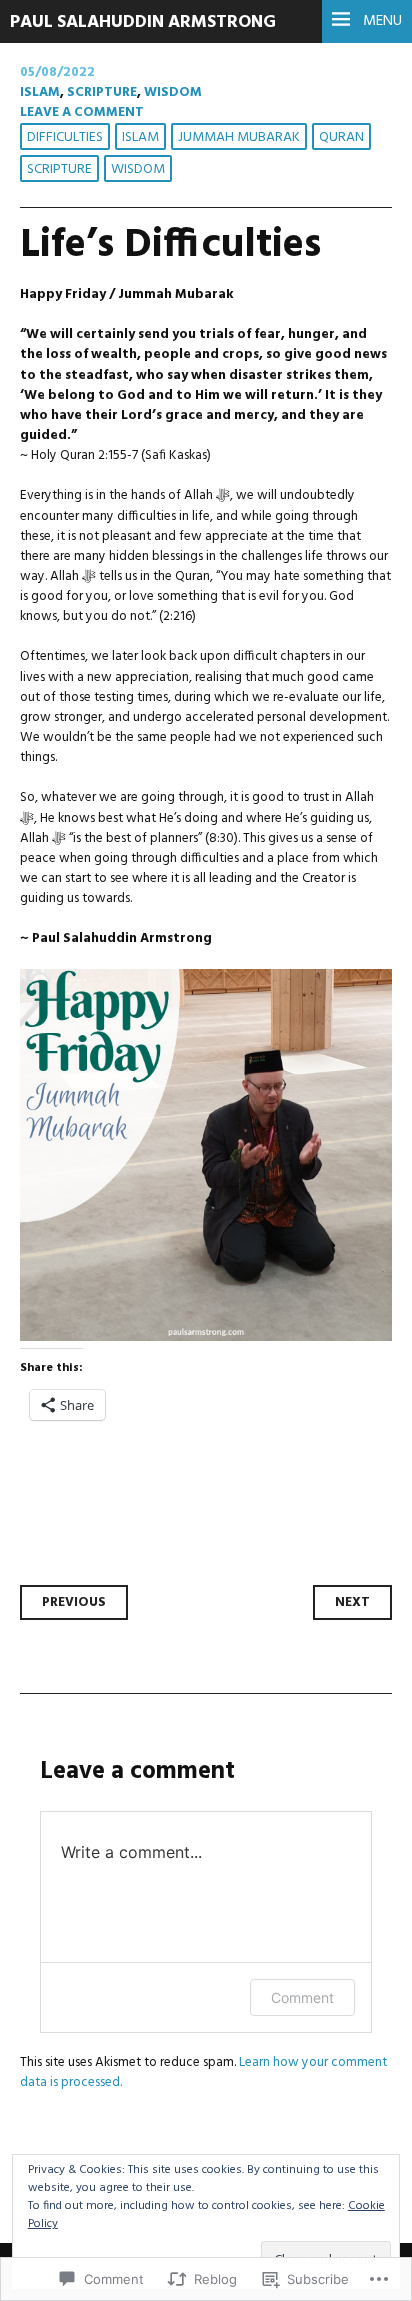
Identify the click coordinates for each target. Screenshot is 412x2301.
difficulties (65, 137)
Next (352, 1602)
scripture (102, 92)
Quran (341, 137)
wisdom (173, 92)
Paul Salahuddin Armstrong (143, 22)
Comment (302, 1997)
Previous (74, 1602)
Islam (40, 92)
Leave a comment (82, 112)
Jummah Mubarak (239, 137)
